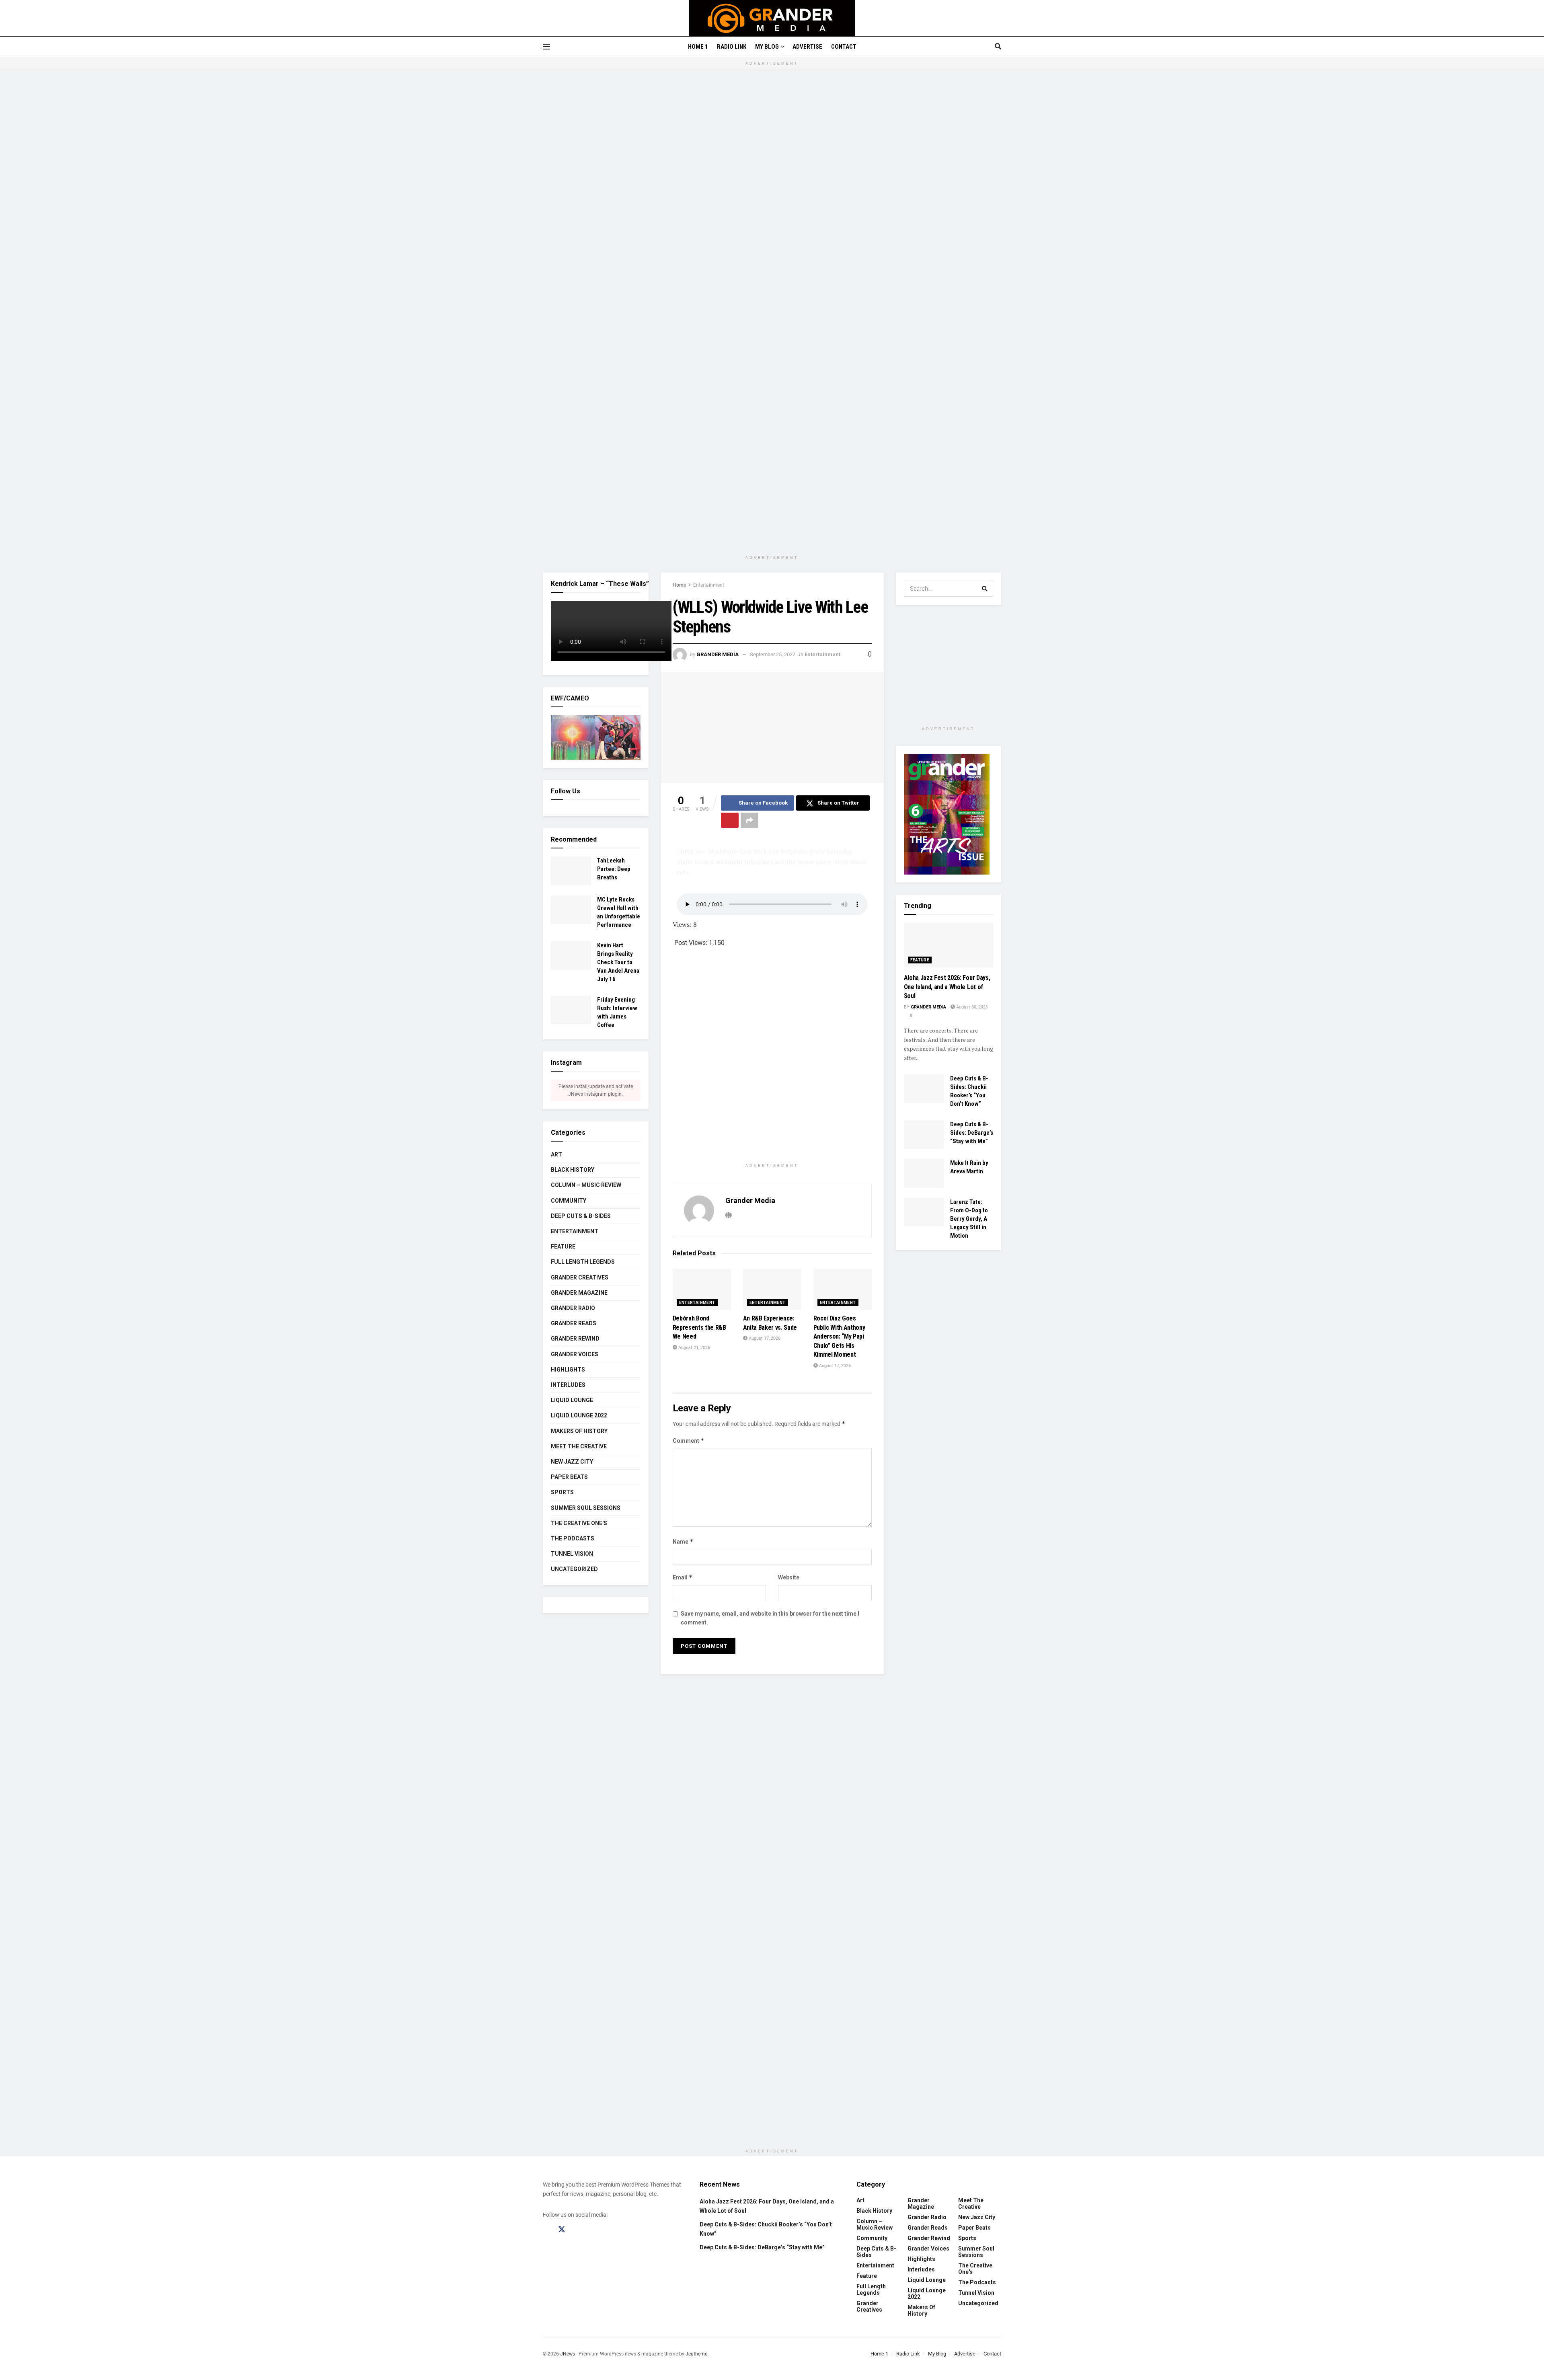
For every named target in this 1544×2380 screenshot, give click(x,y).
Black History (573, 1170)
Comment (689, 1441)
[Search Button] (998, 47)
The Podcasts (573, 1538)
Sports (562, 1492)
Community (569, 1201)
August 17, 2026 (764, 1338)
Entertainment (709, 585)
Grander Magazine (579, 1293)
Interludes (568, 1385)
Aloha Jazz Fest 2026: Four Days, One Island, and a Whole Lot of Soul (947, 987)
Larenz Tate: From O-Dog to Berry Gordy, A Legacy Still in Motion (969, 1219)
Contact (844, 47)
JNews (568, 2354)
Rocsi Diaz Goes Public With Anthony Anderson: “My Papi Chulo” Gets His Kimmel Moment (839, 1336)
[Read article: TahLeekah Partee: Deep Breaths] (571, 871)
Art (556, 1154)
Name (683, 1541)
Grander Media (718, 654)
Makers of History (579, 1431)
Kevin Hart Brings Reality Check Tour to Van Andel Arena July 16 (618, 962)
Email (683, 1577)
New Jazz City (572, 1462)
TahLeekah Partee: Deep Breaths (614, 869)
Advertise (807, 47)
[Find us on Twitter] (562, 2230)
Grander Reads (574, 1323)
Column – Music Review (586, 1185)
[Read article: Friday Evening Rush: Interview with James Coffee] (571, 1010)
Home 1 (698, 47)
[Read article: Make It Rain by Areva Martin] (924, 1173)
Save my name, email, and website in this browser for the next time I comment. (770, 1618)
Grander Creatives (580, 1277)
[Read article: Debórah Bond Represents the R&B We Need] (702, 1290)
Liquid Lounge (572, 1400)
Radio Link (732, 47)
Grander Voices (575, 1354)
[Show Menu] (546, 47)
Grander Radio (573, 1308)
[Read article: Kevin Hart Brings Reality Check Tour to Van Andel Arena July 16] (571, 956)
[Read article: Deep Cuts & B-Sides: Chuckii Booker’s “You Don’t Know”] (924, 1089)
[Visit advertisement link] (772, 316)
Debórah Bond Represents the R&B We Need (699, 1327)
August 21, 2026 (694, 1348)
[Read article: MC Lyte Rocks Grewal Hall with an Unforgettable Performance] (571, 910)
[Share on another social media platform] (749, 820)
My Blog (767, 47)
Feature (563, 1246)
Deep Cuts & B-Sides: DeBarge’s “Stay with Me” (972, 1133)
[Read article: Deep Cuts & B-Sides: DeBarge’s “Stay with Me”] (924, 1135)
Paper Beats (569, 1477)
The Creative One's (579, 1523)
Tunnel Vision (572, 1554)
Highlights (568, 1370)
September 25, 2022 (773, 654)
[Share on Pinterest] (730, 820)
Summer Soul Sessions (586, 1508)
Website (789, 1577)
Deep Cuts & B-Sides (581, 1216)
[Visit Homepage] (772, 18)
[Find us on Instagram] (577, 2230)
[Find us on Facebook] (546, 2230)
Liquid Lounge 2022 (579, 1415)
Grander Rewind (575, 1339)
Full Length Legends (583, 1262)
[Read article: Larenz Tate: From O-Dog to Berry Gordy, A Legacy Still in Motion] (924, 1212)
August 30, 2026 (971, 1007)
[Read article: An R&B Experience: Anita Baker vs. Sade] (772, 1290)
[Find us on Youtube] (592, 2230)
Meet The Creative (579, 1446)
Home (679, 585)
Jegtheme (696, 2354)
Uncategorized (574, 1569)
